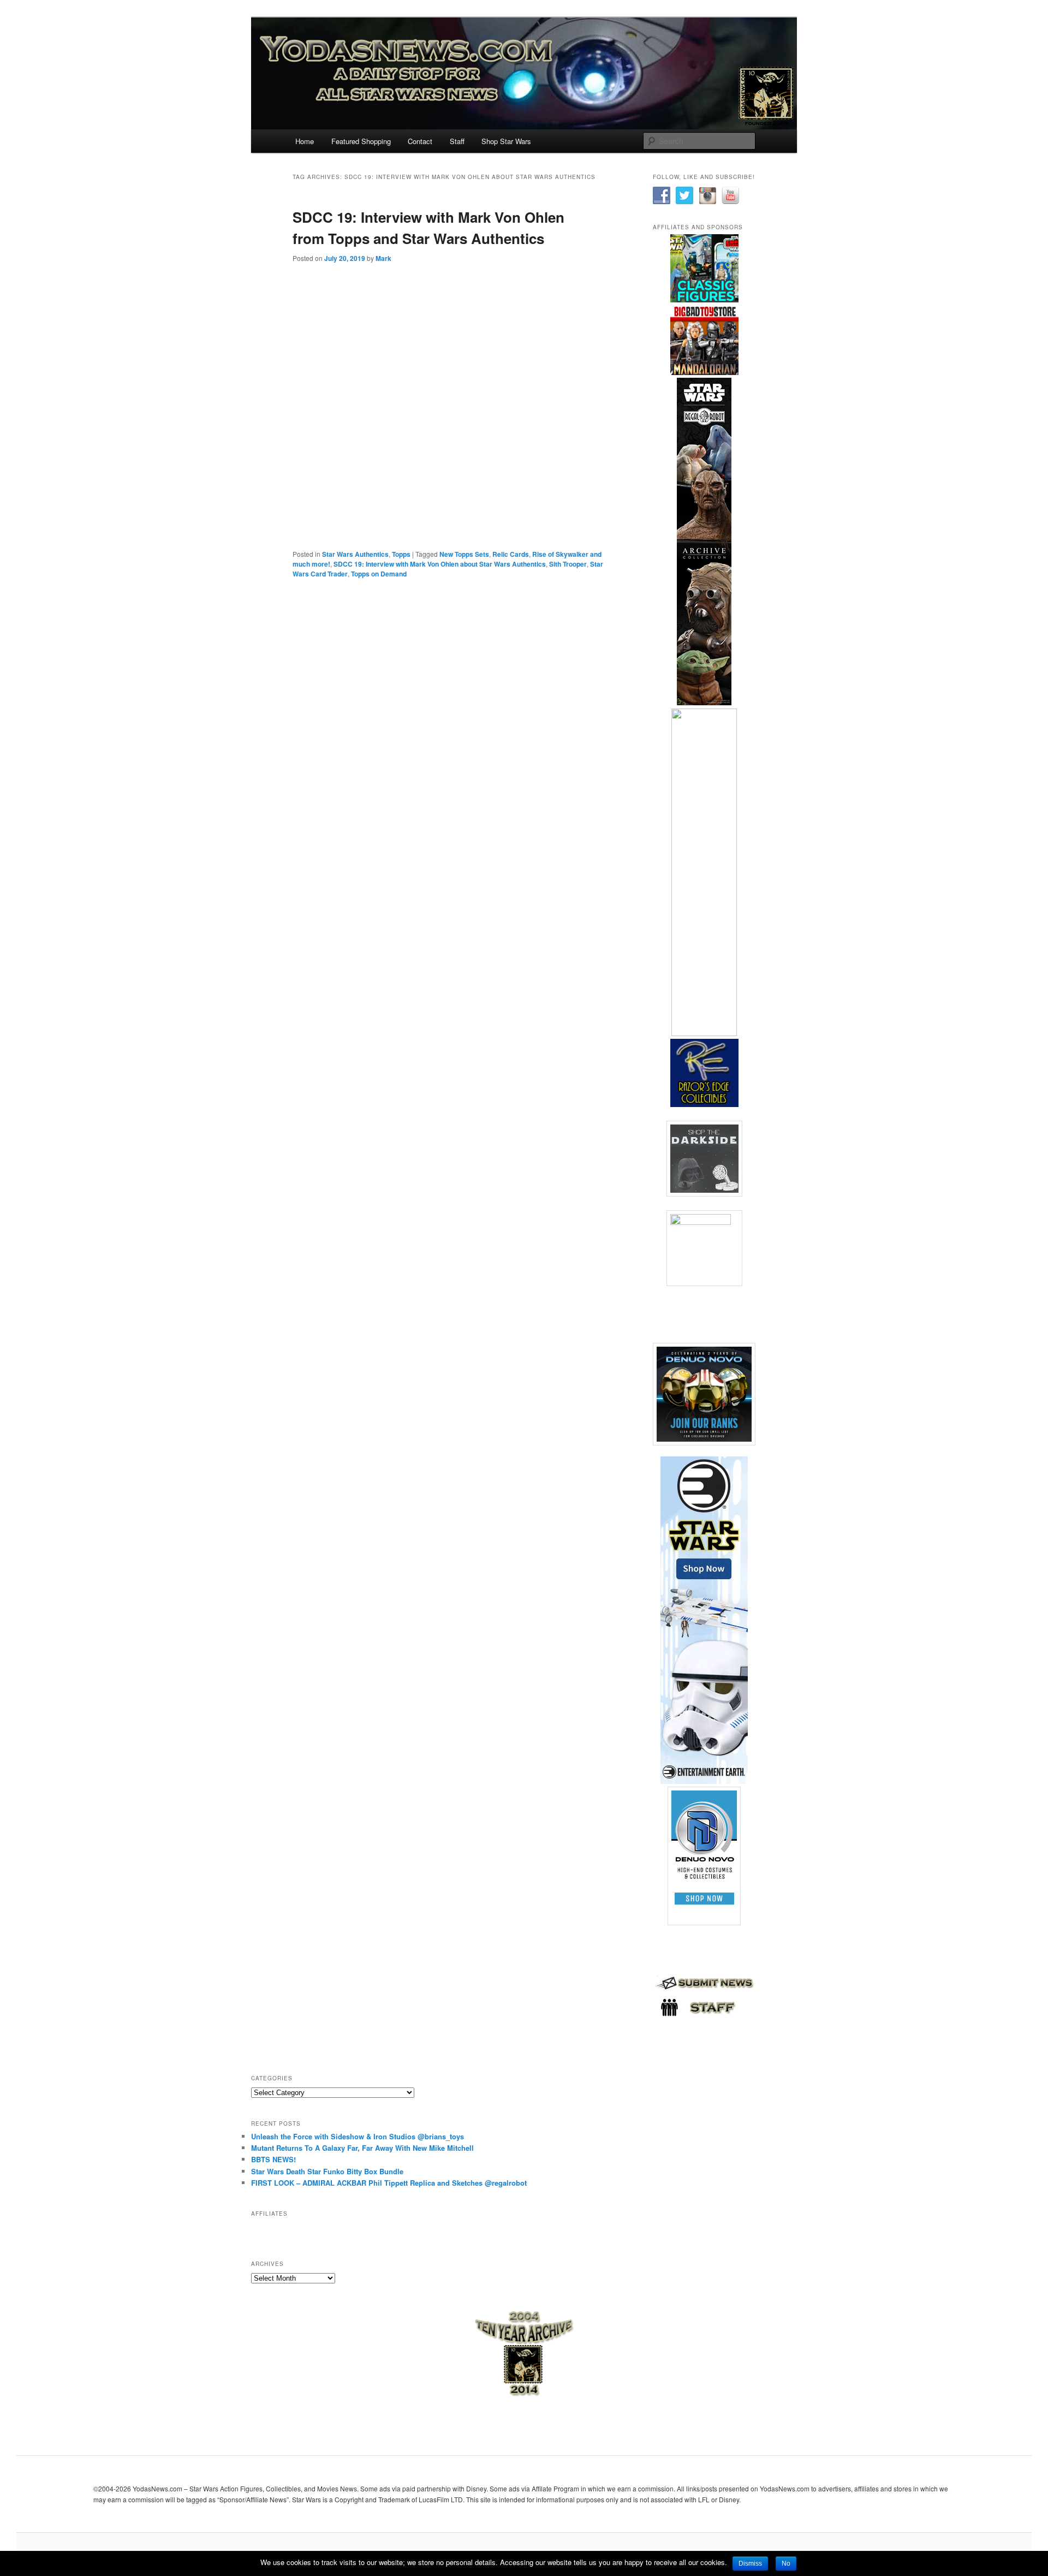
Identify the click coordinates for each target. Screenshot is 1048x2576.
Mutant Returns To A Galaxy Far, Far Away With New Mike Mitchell (362, 2148)
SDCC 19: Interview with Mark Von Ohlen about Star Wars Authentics (440, 564)
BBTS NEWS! (273, 2159)
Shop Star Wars (506, 141)
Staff (457, 141)
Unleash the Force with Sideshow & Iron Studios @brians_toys (358, 2136)
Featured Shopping (361, 141)
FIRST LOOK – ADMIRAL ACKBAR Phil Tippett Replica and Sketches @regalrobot (389, 2183)
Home (305, 141)
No (786, 2563)
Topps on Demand (379, 574)
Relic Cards (511, 554)
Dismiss (750, 2563)
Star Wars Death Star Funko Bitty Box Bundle (327, 2171)
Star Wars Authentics (355, 554)
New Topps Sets (464, 554)
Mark (383, 258)
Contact (420, 141)
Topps (401, 554)
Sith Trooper (568, 564)
